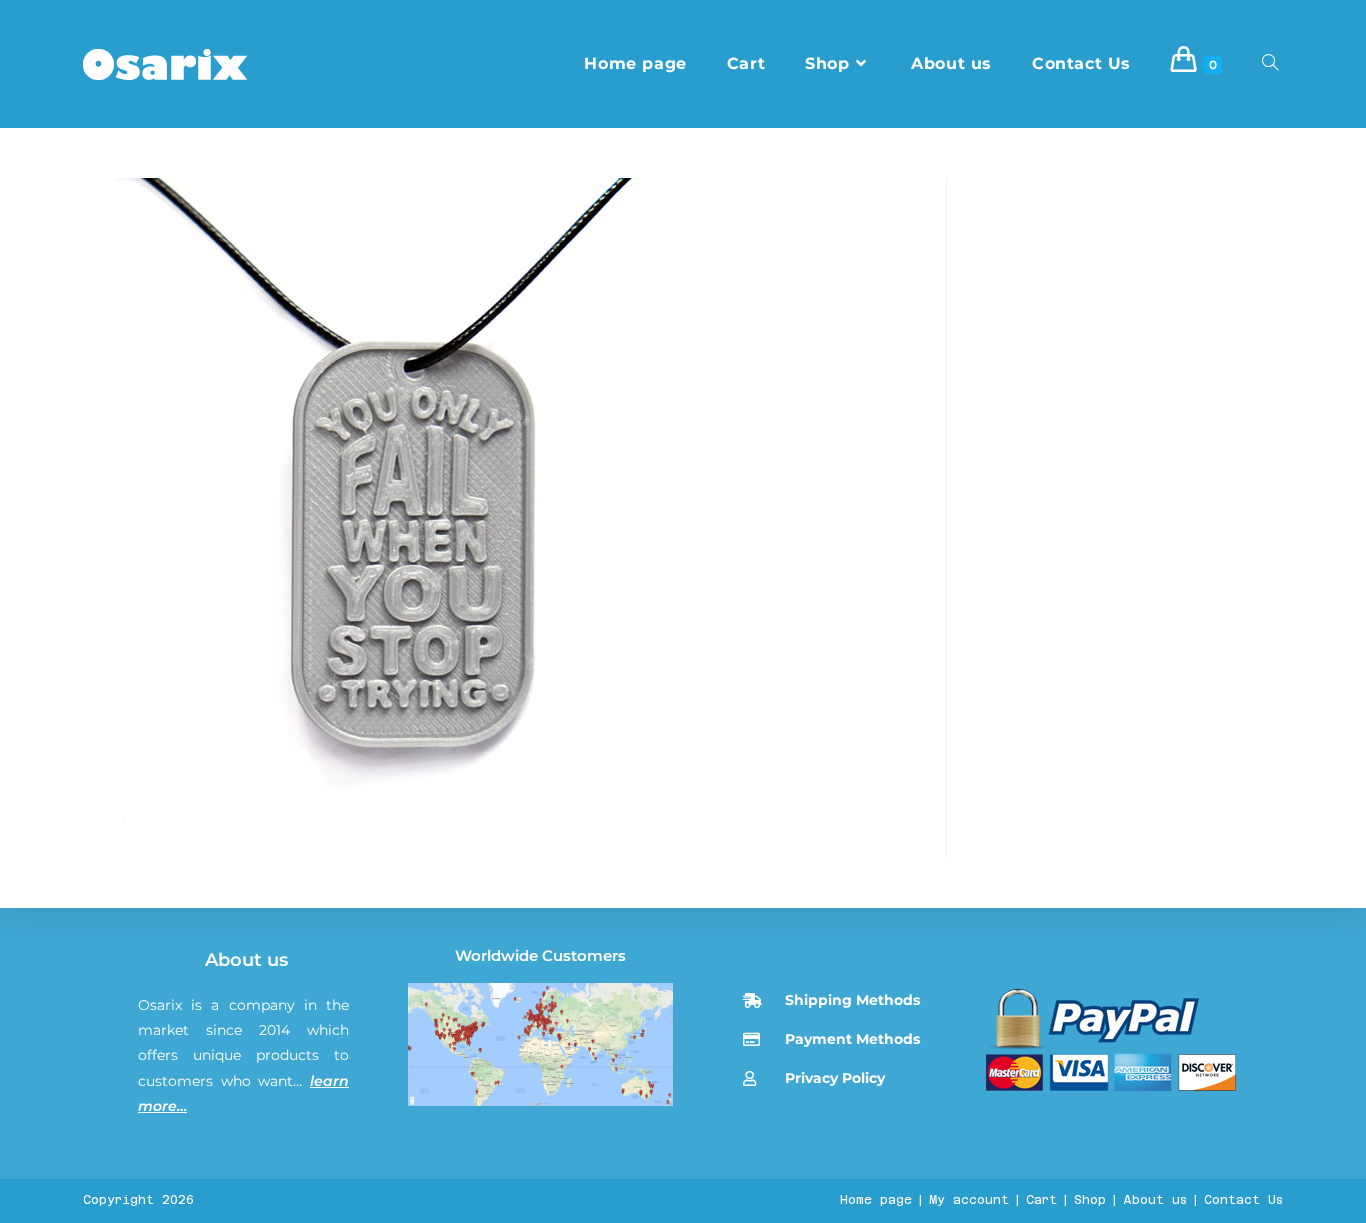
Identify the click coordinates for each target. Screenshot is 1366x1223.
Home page (876, 1200)
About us (246, 960)
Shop (1090, 1200)
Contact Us (1243, 1200)
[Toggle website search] (1270, 64)
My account (969, 1200)
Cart (1041, 1200)
